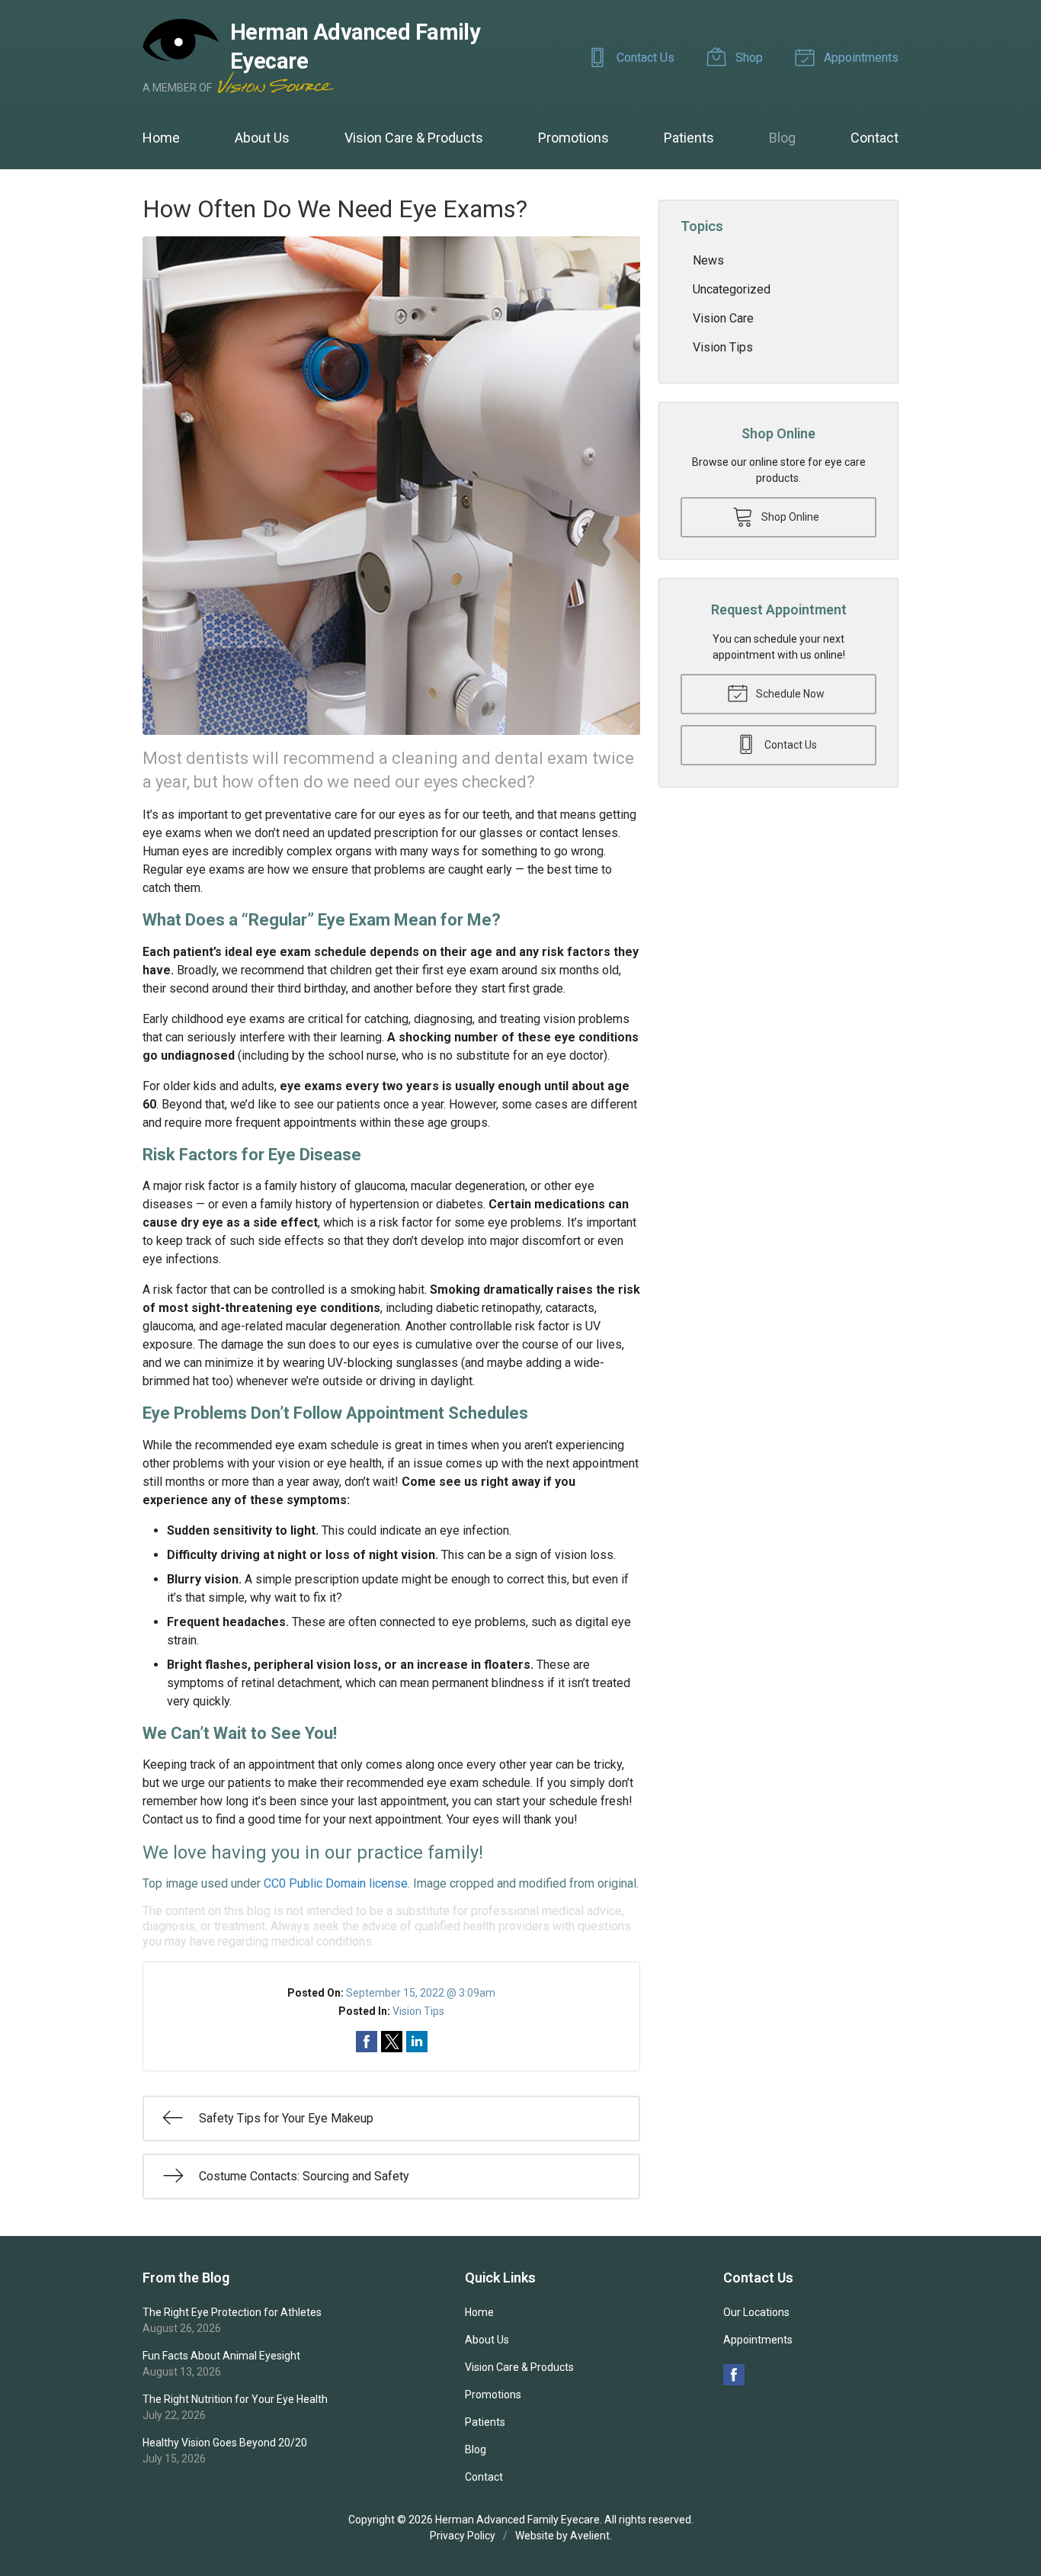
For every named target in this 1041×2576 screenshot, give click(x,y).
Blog (782, 138)
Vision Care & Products (414, 138)
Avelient (590, 2536)
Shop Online (789, 517)
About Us (262, 138)
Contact (874, 138)
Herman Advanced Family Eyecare (517, 2520)
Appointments (860, 58)
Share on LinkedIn (417, 2042)
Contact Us (644, 58)
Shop (748, 58)
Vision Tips (418, 2011)
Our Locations (756, 2312)
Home (161, 138)
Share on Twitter (392, 2042)
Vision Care (723, 318)
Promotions (573, 138)
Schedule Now (789, 694)
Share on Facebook (367, 2042)
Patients (689, 138)
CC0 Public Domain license (336, 1883)
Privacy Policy (463, 2536)
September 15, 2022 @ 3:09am (421, 1993)
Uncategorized (732, 289)
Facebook (734, 2375)
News (708, 260)
